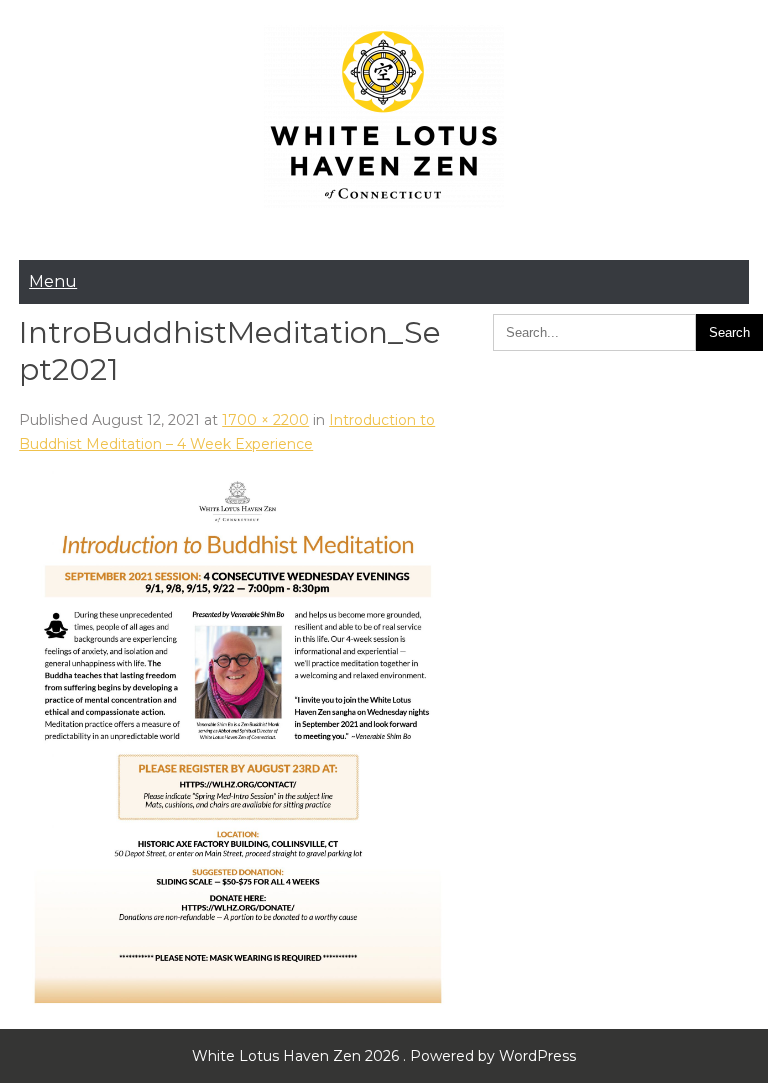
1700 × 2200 (265, 420)
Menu (53, 281)
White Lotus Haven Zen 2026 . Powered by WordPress (384, 1056)
